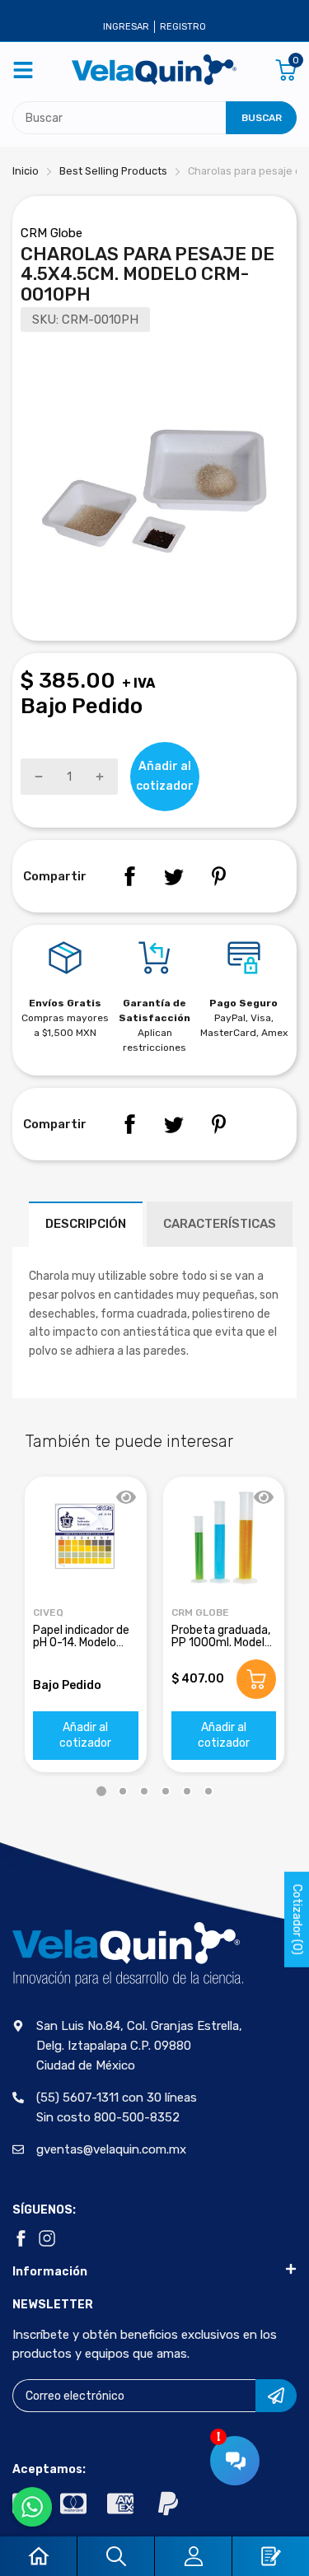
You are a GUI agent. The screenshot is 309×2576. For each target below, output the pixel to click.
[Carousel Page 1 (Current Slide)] (101, 1791)
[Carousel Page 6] (208, 1791)
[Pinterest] (218, 876)
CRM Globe (51, 233)
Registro (183, 27)
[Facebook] (129, 876)
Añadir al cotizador (85, 1736)
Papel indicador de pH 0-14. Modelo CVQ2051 (81, 1643)
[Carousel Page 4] (166, 1791)
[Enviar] (276, 2396)
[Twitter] (174, 876)
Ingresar (126, 27)
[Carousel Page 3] (144, 1791)
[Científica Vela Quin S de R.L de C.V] (154, 70)
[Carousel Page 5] (187, 1791)
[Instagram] (47, 2238)
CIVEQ (48, 1612)
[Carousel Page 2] (123, 1791)
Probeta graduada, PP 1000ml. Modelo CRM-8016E (221, 1643)
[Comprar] (256, 1679)
